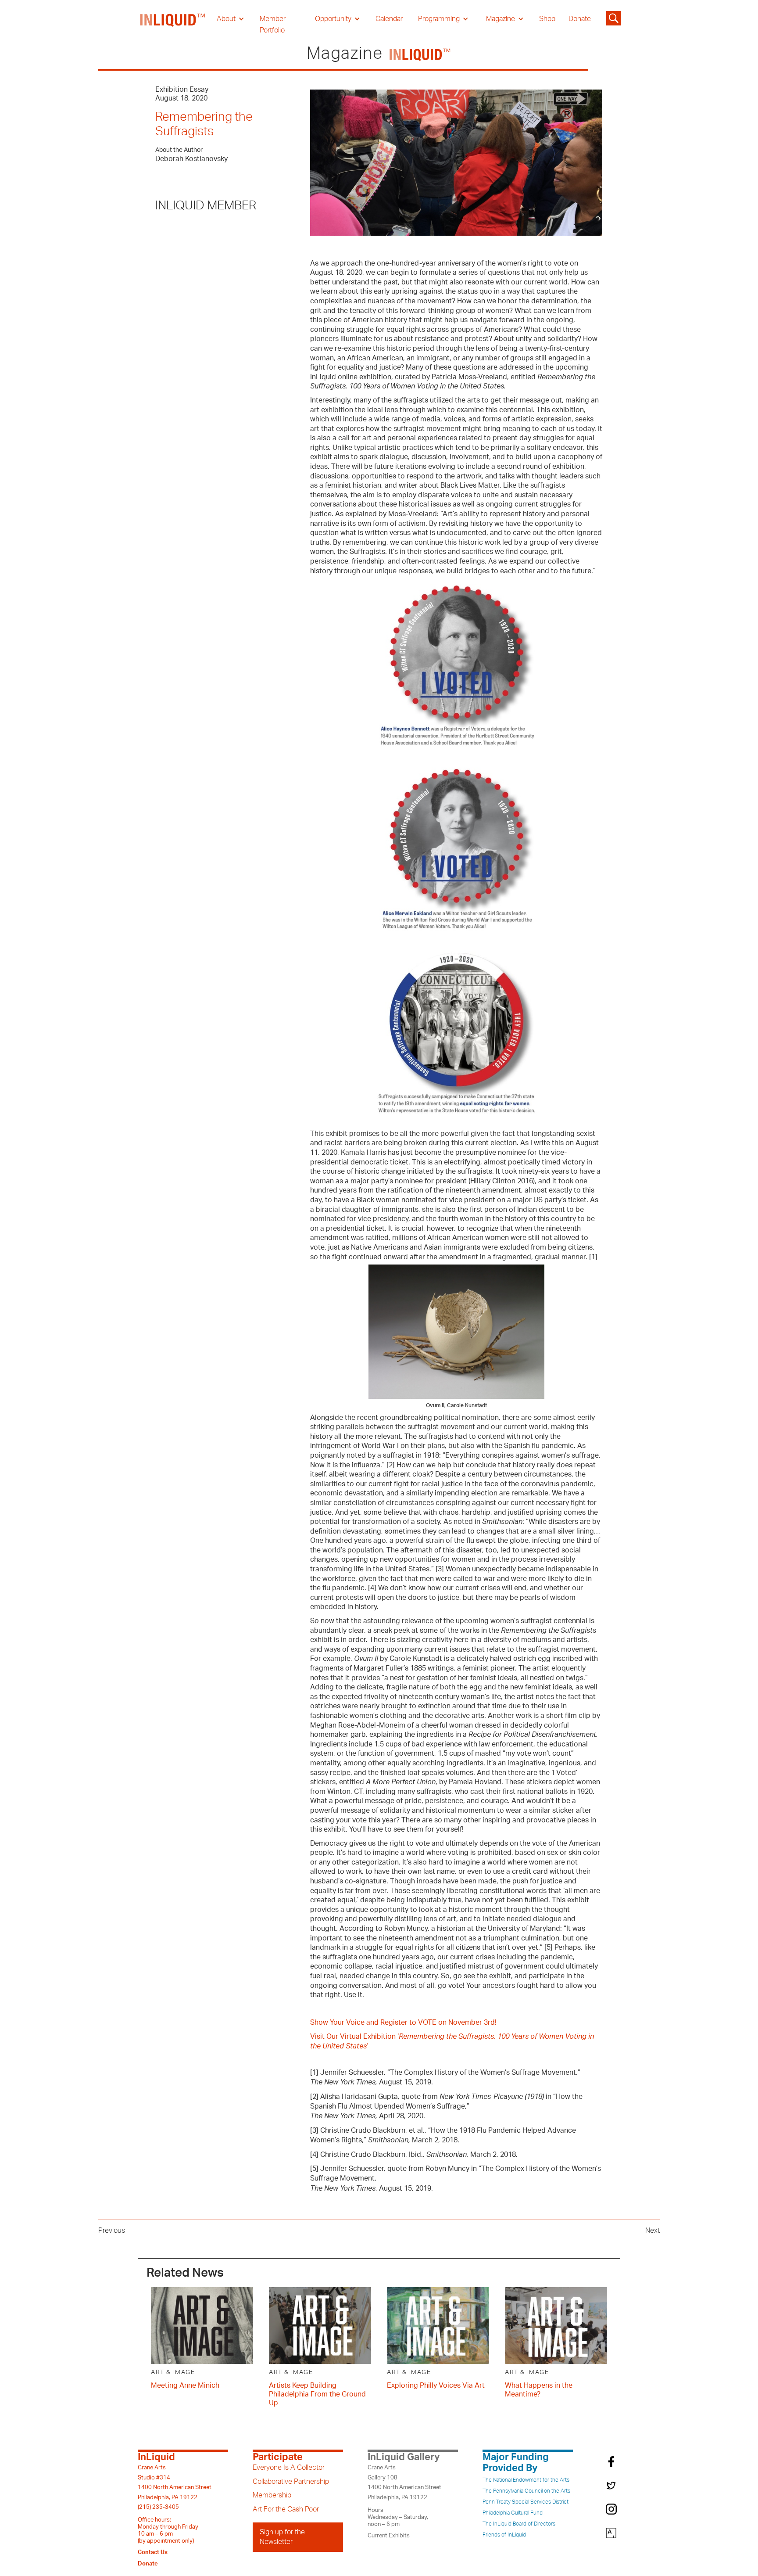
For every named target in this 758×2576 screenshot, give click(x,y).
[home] (173, 25)
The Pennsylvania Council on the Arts (526, 2491)
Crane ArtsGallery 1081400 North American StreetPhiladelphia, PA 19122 (404, 2482)
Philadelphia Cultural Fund (513, 2513)
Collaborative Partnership (291, 2482)
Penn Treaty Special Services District (526, 2502)
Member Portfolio (273, 25)
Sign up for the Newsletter (282, 2537)
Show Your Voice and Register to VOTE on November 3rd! (403, 2023)
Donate (580, 19)
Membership (272, 2495)
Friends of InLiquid (504, 2535)
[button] (231, 19)
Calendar (389, 19)
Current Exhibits (389, 2536)
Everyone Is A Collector (289, 2468)
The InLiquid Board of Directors (519, 2524)
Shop (547, 19)
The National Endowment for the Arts (526, 2480)
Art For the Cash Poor (286, 2509)
